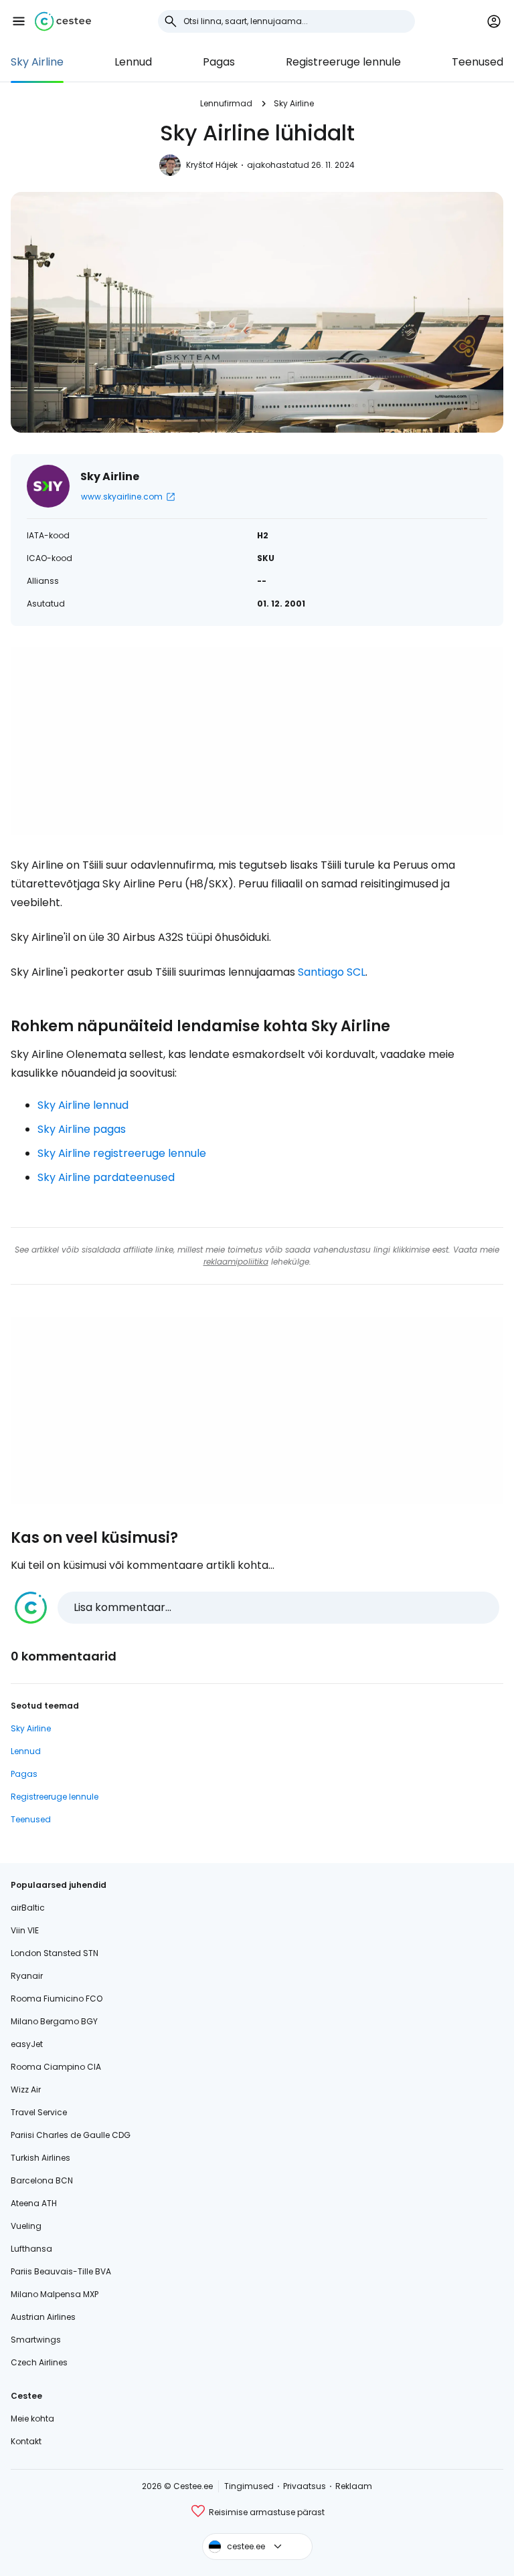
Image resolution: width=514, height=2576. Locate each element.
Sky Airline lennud (83, 1105)
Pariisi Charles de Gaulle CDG (71, 2135)
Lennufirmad (226, 103)
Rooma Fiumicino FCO (57, 1999)
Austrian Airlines (43, 2317)
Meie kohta (32, 2419)
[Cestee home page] (63, 21)
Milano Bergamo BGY (54, 2021)
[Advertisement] (257, 741)
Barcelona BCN (42, 2180)
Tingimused (249, 2486)
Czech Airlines (39, 2362)
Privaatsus (305, 2486)
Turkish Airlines (40, 2158)
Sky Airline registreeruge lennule (122, 1153)
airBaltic (28, 1908)
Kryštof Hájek (212, 165)
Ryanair (27, 1976)
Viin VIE (25, 1930)
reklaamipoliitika (236, 1262)
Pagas (219, 62)
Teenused (478, 62)
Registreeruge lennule (343, 62)
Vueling (26, 2226)
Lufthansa (31, 2249)
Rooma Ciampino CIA (56, 2067)
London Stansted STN (55, 1953)
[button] (19, 21)
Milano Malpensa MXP (55, 2294)
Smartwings (36, 2340)
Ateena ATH (34, 2203)
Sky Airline (37, 62)
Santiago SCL (332, 972)
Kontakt (26, 2441)
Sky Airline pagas (82, 1129)
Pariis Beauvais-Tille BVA (61, 2271)
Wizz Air (26, 2089)
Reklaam (354, 2486)
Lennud (133, 62)
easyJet (27, 2044)
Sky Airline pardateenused (106, 1177)
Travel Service (39, 2112)
